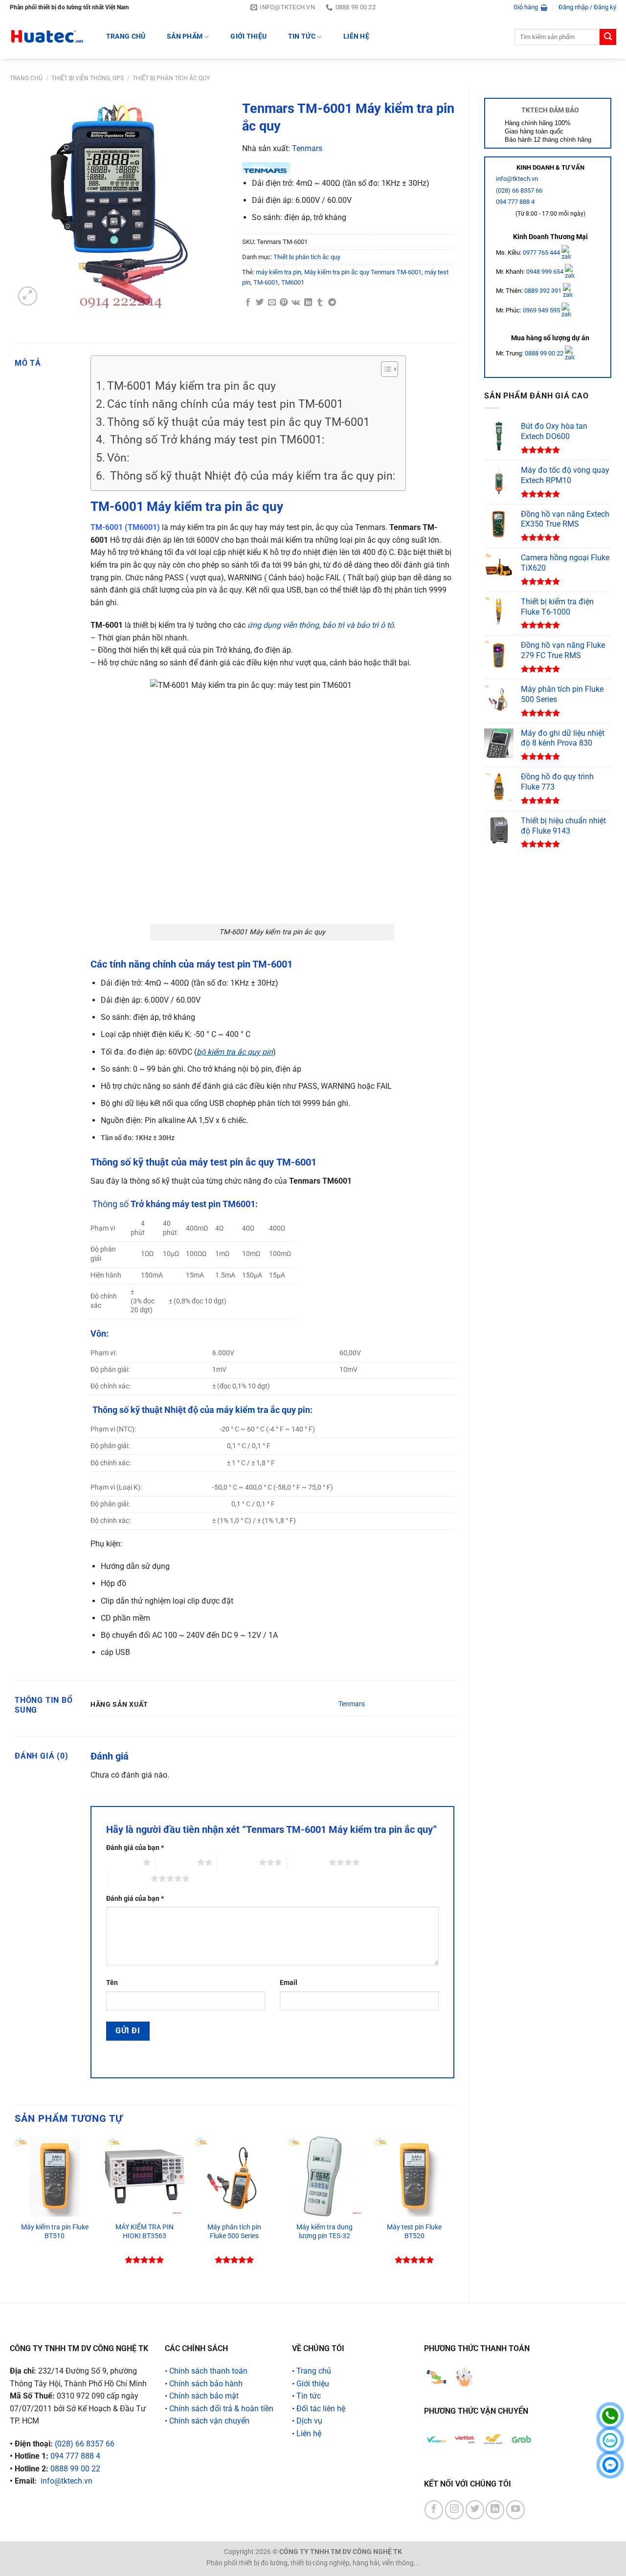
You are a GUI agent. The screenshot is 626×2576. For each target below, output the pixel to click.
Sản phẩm (185, 36)
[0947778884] (610, 2416)
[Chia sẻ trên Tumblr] (320, 303)
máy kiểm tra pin (279, 272)
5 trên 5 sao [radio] (130, 1878)
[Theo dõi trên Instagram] (454, 2510)
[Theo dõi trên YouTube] (515, 2510)
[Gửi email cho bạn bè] (272, 303)
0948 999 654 (546, 272)
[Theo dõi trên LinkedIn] (495, 2510)
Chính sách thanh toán (208, 2371)
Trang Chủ (126, 36)
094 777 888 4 (515, 202)
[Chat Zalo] (610, 2440)
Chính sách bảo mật (204, 2396)
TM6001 (293, 282)
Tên (112, 1983)
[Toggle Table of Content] (385, 369)
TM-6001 (266, 282)
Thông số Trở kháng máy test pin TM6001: (216, 440)
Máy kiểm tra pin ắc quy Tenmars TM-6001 (363, 272)
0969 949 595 (542, 310)
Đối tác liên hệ (321, 2409)
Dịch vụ (309, 2421)
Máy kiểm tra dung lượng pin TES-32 (324, 2232)
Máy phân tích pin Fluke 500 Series (234, 2232)
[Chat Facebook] (610, 2465)
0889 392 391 (544, 291)
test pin (206, 1204)
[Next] (454, 2211)
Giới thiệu (248, 36)
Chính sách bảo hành (206, 2384)
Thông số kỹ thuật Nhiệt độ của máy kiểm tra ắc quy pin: (251, 476)
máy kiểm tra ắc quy (256, 1410)
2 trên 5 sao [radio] (176, 1862)
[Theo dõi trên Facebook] (434, 2510)
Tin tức (302, 36)
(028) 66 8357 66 (519, 190)
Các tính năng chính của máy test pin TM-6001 (225, 404)
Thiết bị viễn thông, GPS (88, 78)
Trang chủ (26, 78)
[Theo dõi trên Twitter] (475, 2510)
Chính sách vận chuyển (209, 2421)
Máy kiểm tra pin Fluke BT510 (55, 2232)
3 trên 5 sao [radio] (238, 1862)
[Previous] (15, 2211)
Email (289, 1983)
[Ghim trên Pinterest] (284, 303)
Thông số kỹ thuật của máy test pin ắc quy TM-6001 (238, 422)
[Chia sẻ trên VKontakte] (296, 303)
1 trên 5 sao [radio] (122, 1862)
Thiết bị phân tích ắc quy (171, 78)
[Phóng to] (28, 296)
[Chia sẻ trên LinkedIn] (308, 303)
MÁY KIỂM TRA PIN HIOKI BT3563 (145, 2232)
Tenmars (307, 148)
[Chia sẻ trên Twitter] (260, 303)
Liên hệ (356, 36)
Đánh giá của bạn (135, 1848)
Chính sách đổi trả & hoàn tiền (221, 2409)
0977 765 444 (542, 252)
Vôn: (118, 458)
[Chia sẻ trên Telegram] (332, 303)
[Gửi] (608, 37)
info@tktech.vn (517, 179)
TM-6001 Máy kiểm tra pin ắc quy (191, 386)
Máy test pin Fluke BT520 (414, 2232)
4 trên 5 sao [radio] (308, 1862)
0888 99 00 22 (544, 353)
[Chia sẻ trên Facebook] (248, 303)
